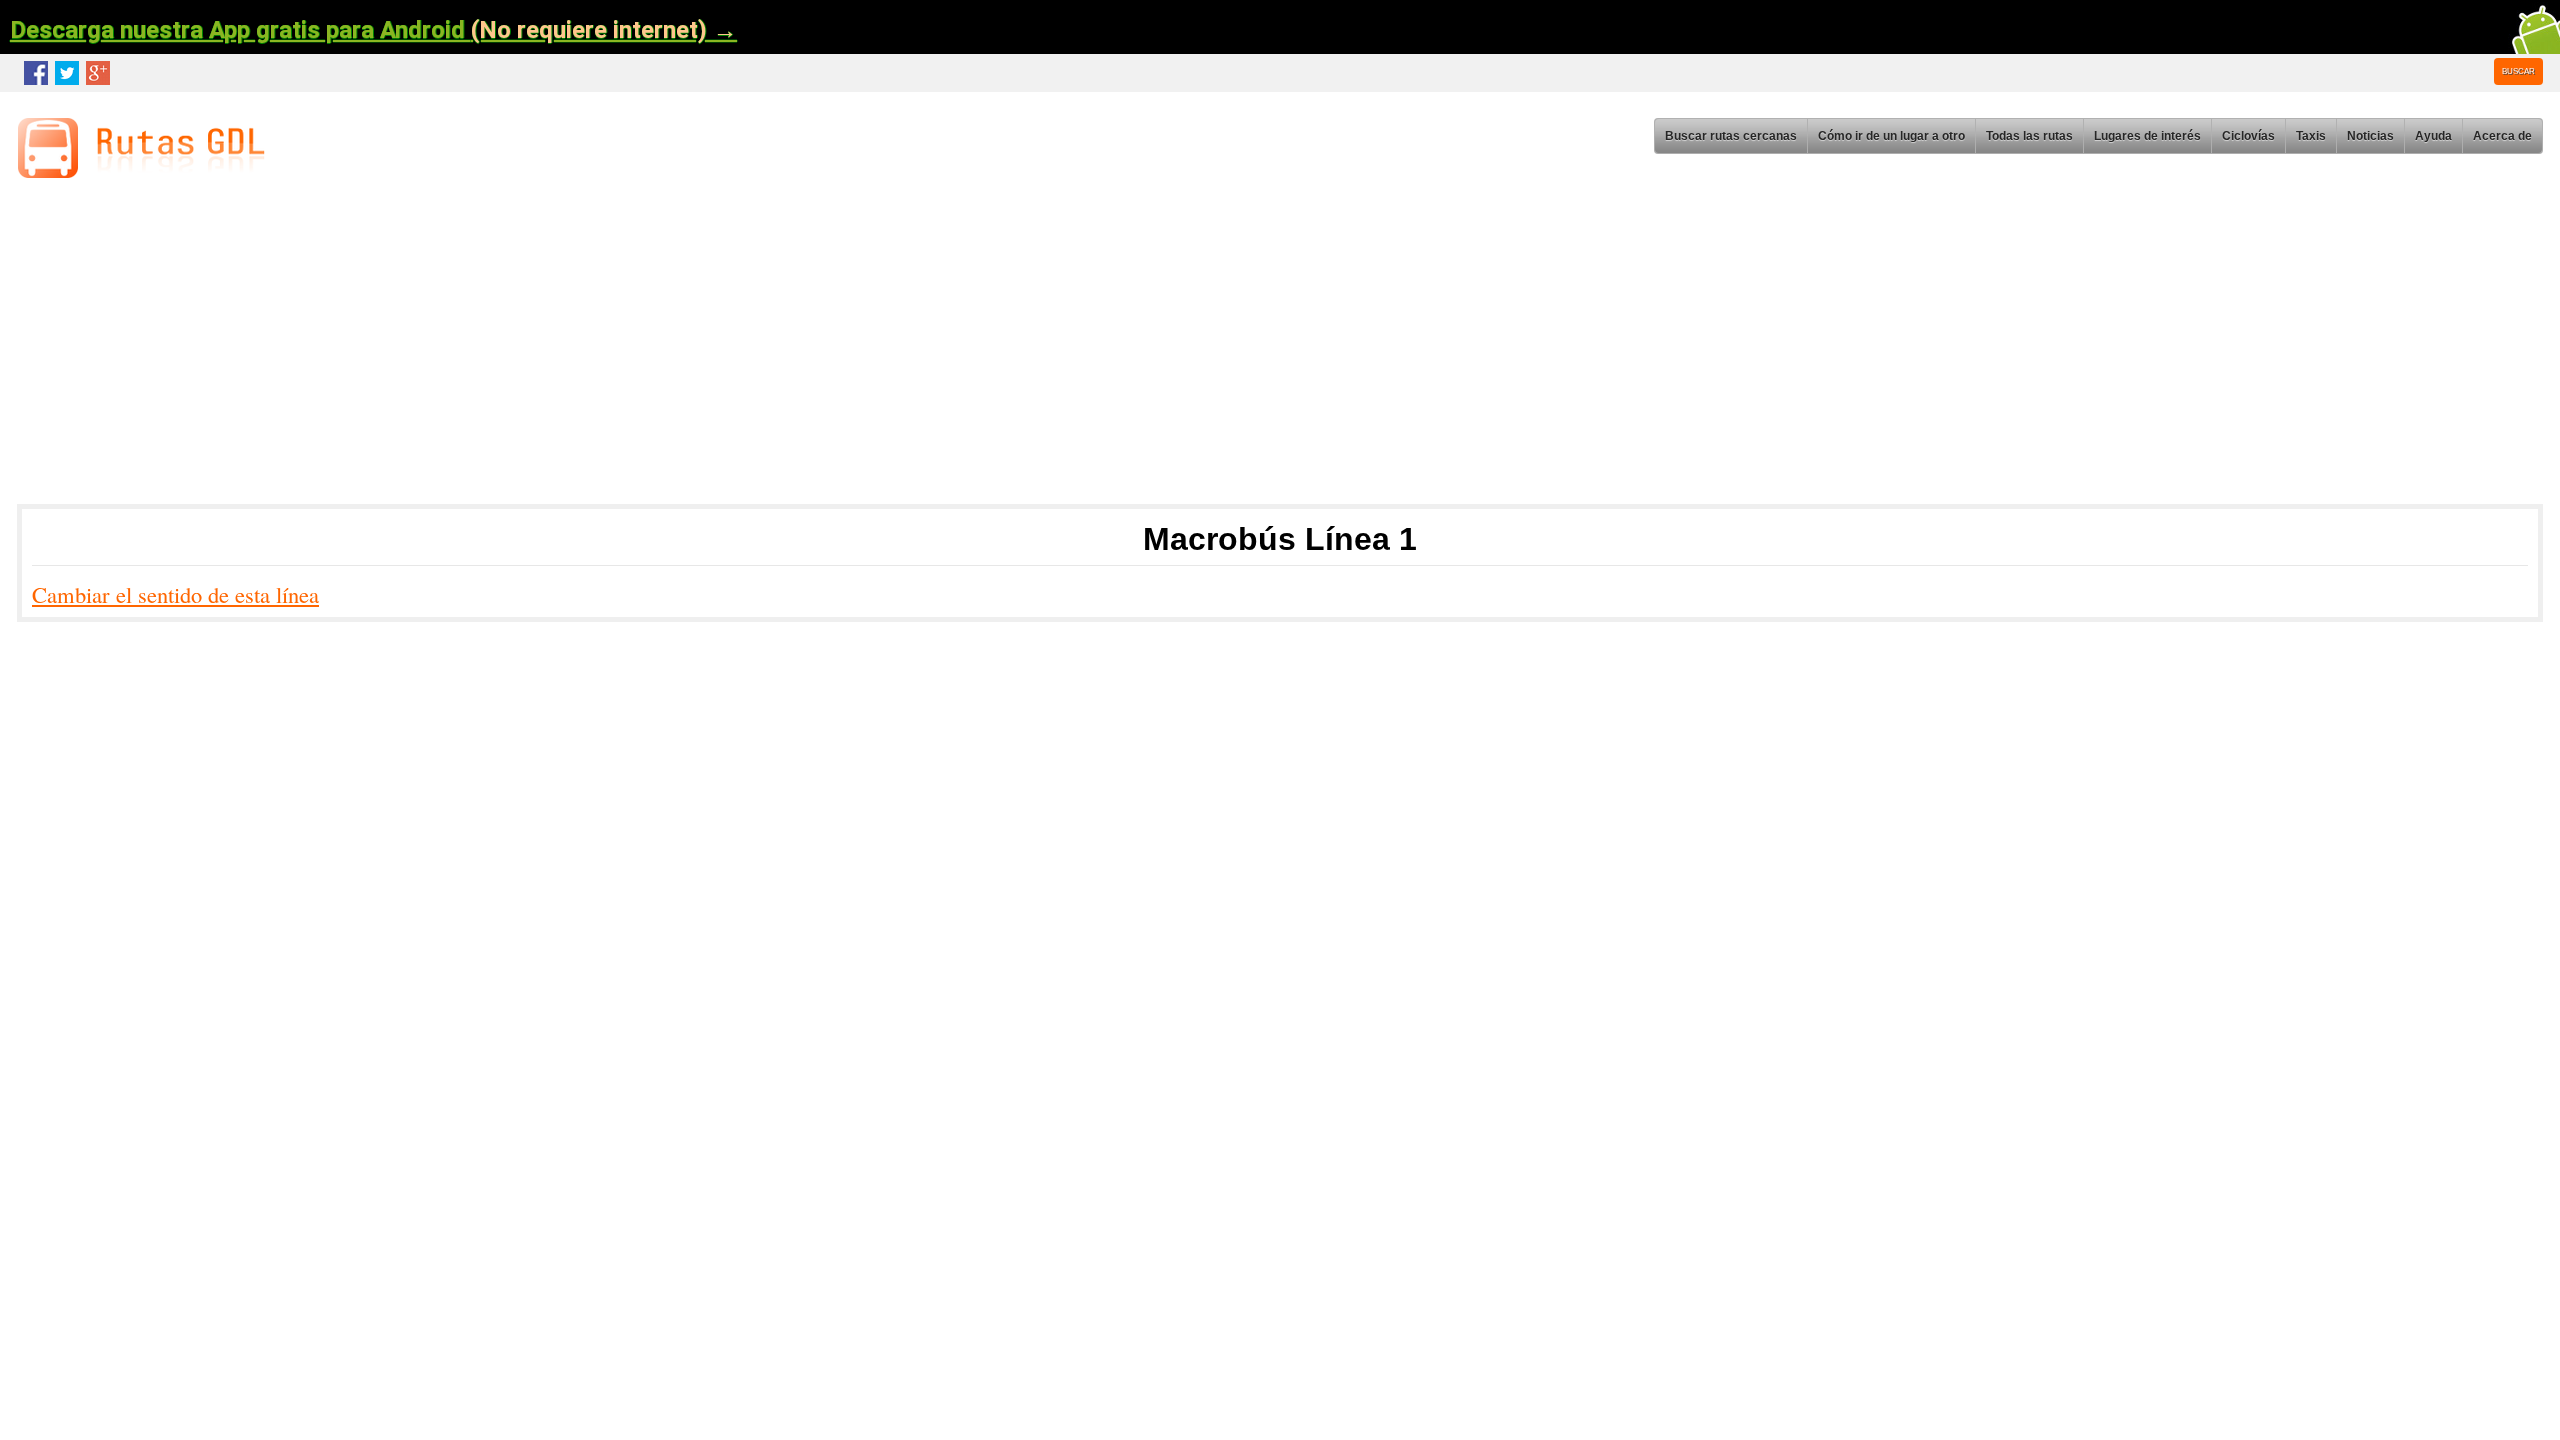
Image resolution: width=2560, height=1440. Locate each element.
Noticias (2370, 136)
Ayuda (2433, 136)
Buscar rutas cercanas (1731, 136)
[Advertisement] (620, 348)
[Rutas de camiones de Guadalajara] (147, 172)
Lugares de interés (2147, 136)
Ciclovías (2248, 136)
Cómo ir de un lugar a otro (1891, 136)
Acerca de (2502, 136)
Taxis (2311, 136)
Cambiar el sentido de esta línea (175, 594)
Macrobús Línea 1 (1280, 539)
